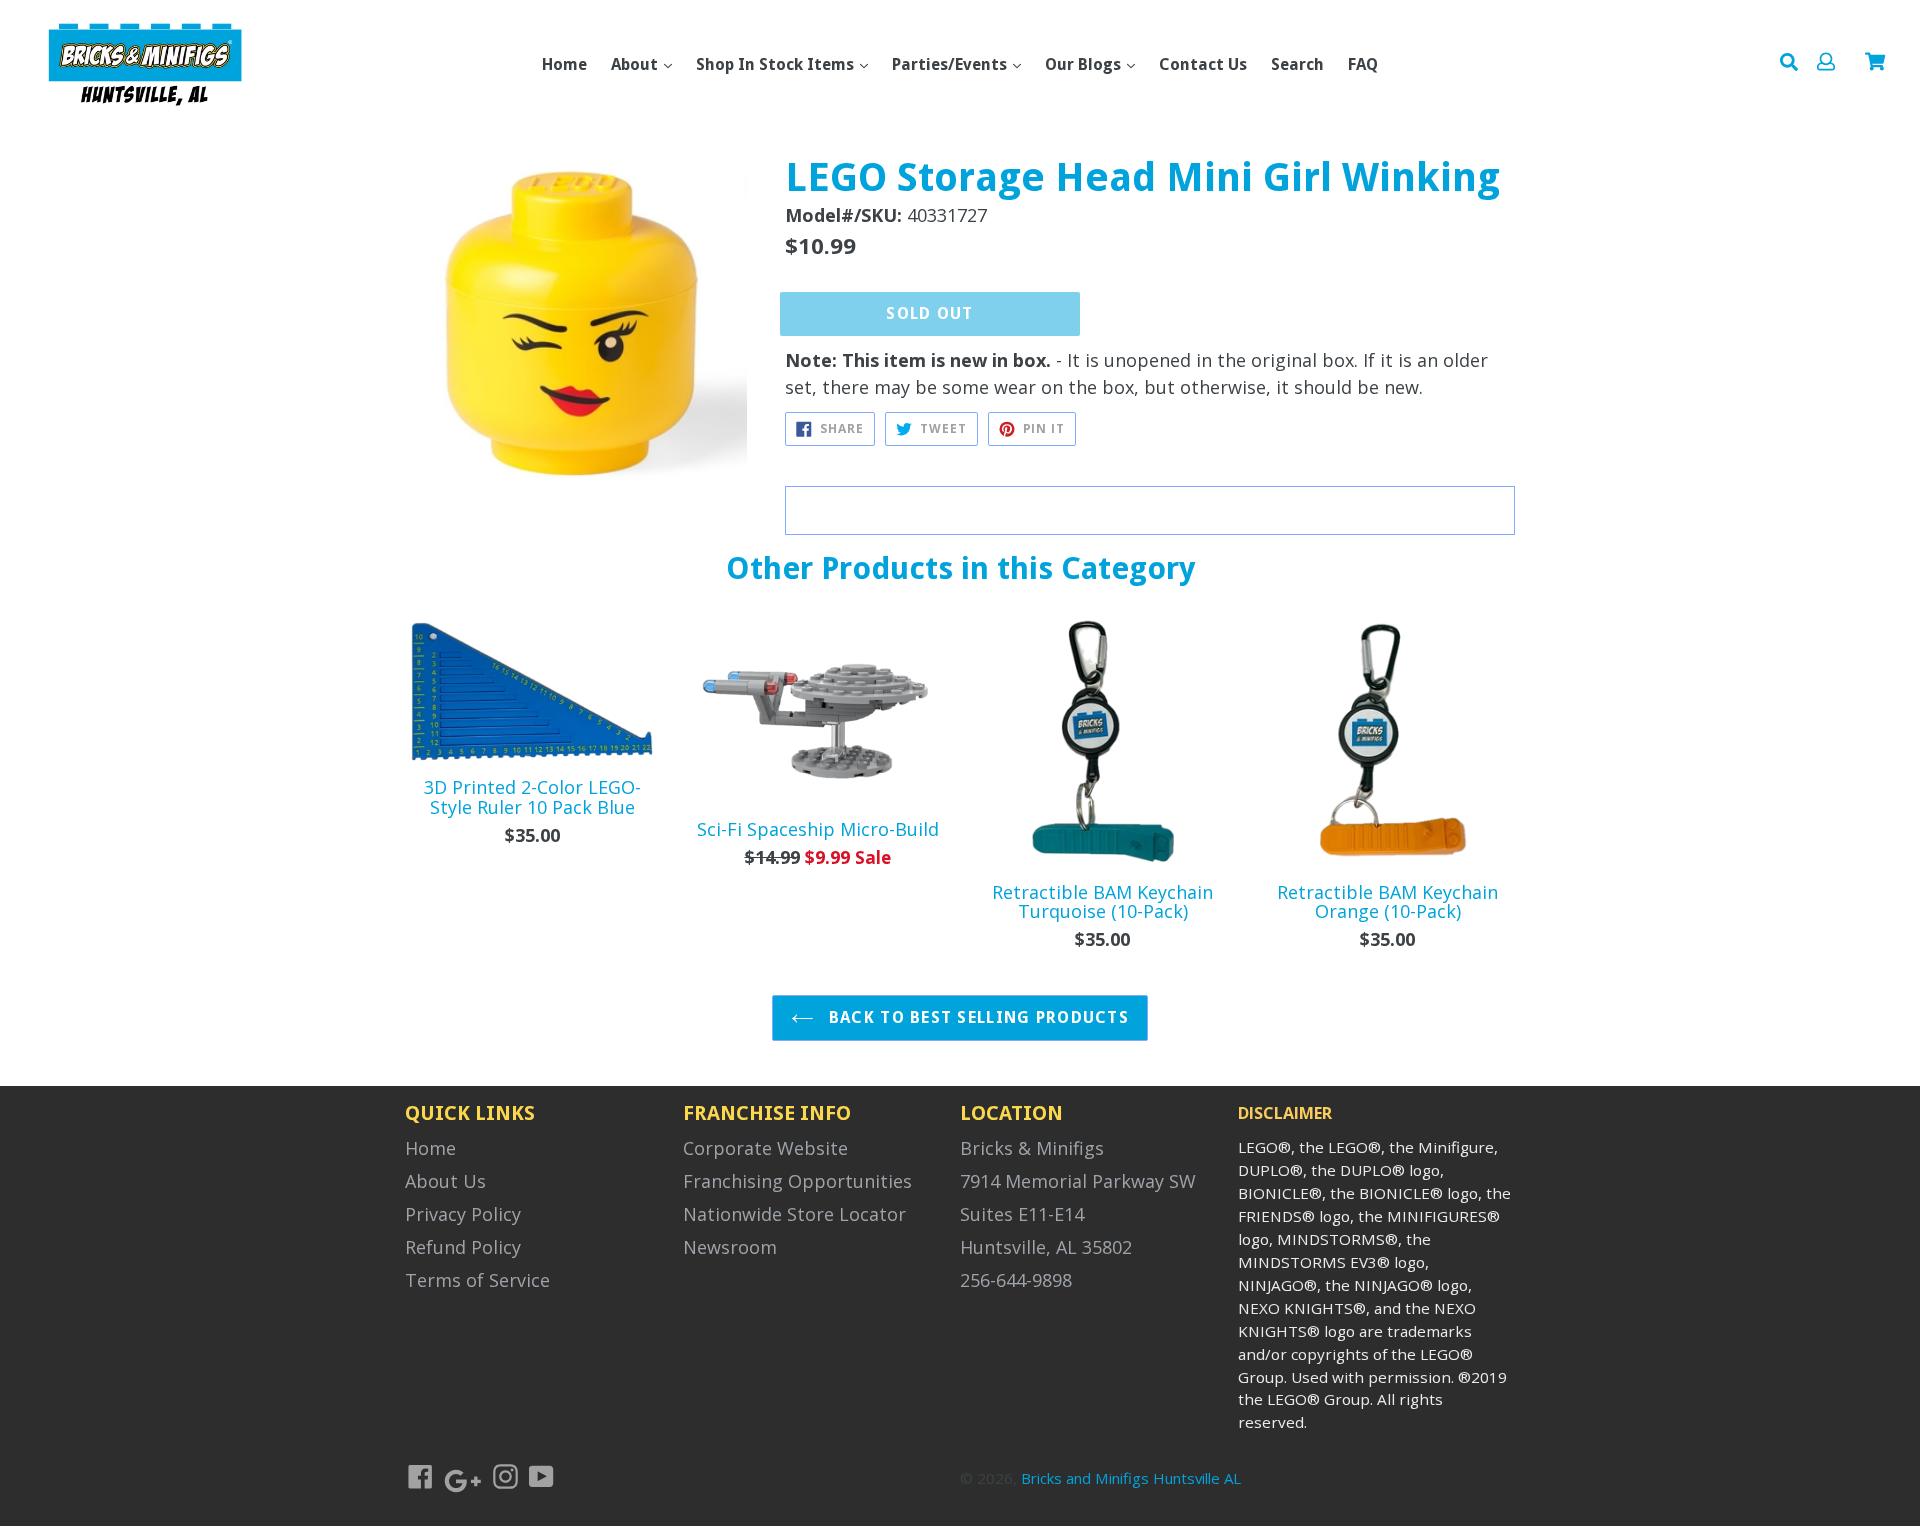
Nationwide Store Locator (794, 1214)
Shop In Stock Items (777, 64)
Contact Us (1203, 64)
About (636, 64)
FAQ (1363, 64)
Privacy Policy (463, 1214)
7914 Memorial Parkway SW (1078, 1181)
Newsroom (730, 1247)
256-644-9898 (1016, 1280)
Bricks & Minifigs (1032, 1148)
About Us (445, 1181)
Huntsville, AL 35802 (1046, 1247)
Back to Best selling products (976, 1017)
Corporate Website (765, 1148)
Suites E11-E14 (1022, 1214)
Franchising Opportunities (797, 1181)
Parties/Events (951, 64)
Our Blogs (1085, 64)
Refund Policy (463, 1247)
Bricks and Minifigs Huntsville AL (1131, 1478)
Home (564, 64)
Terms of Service (477, 1280)
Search (1297, 64)
